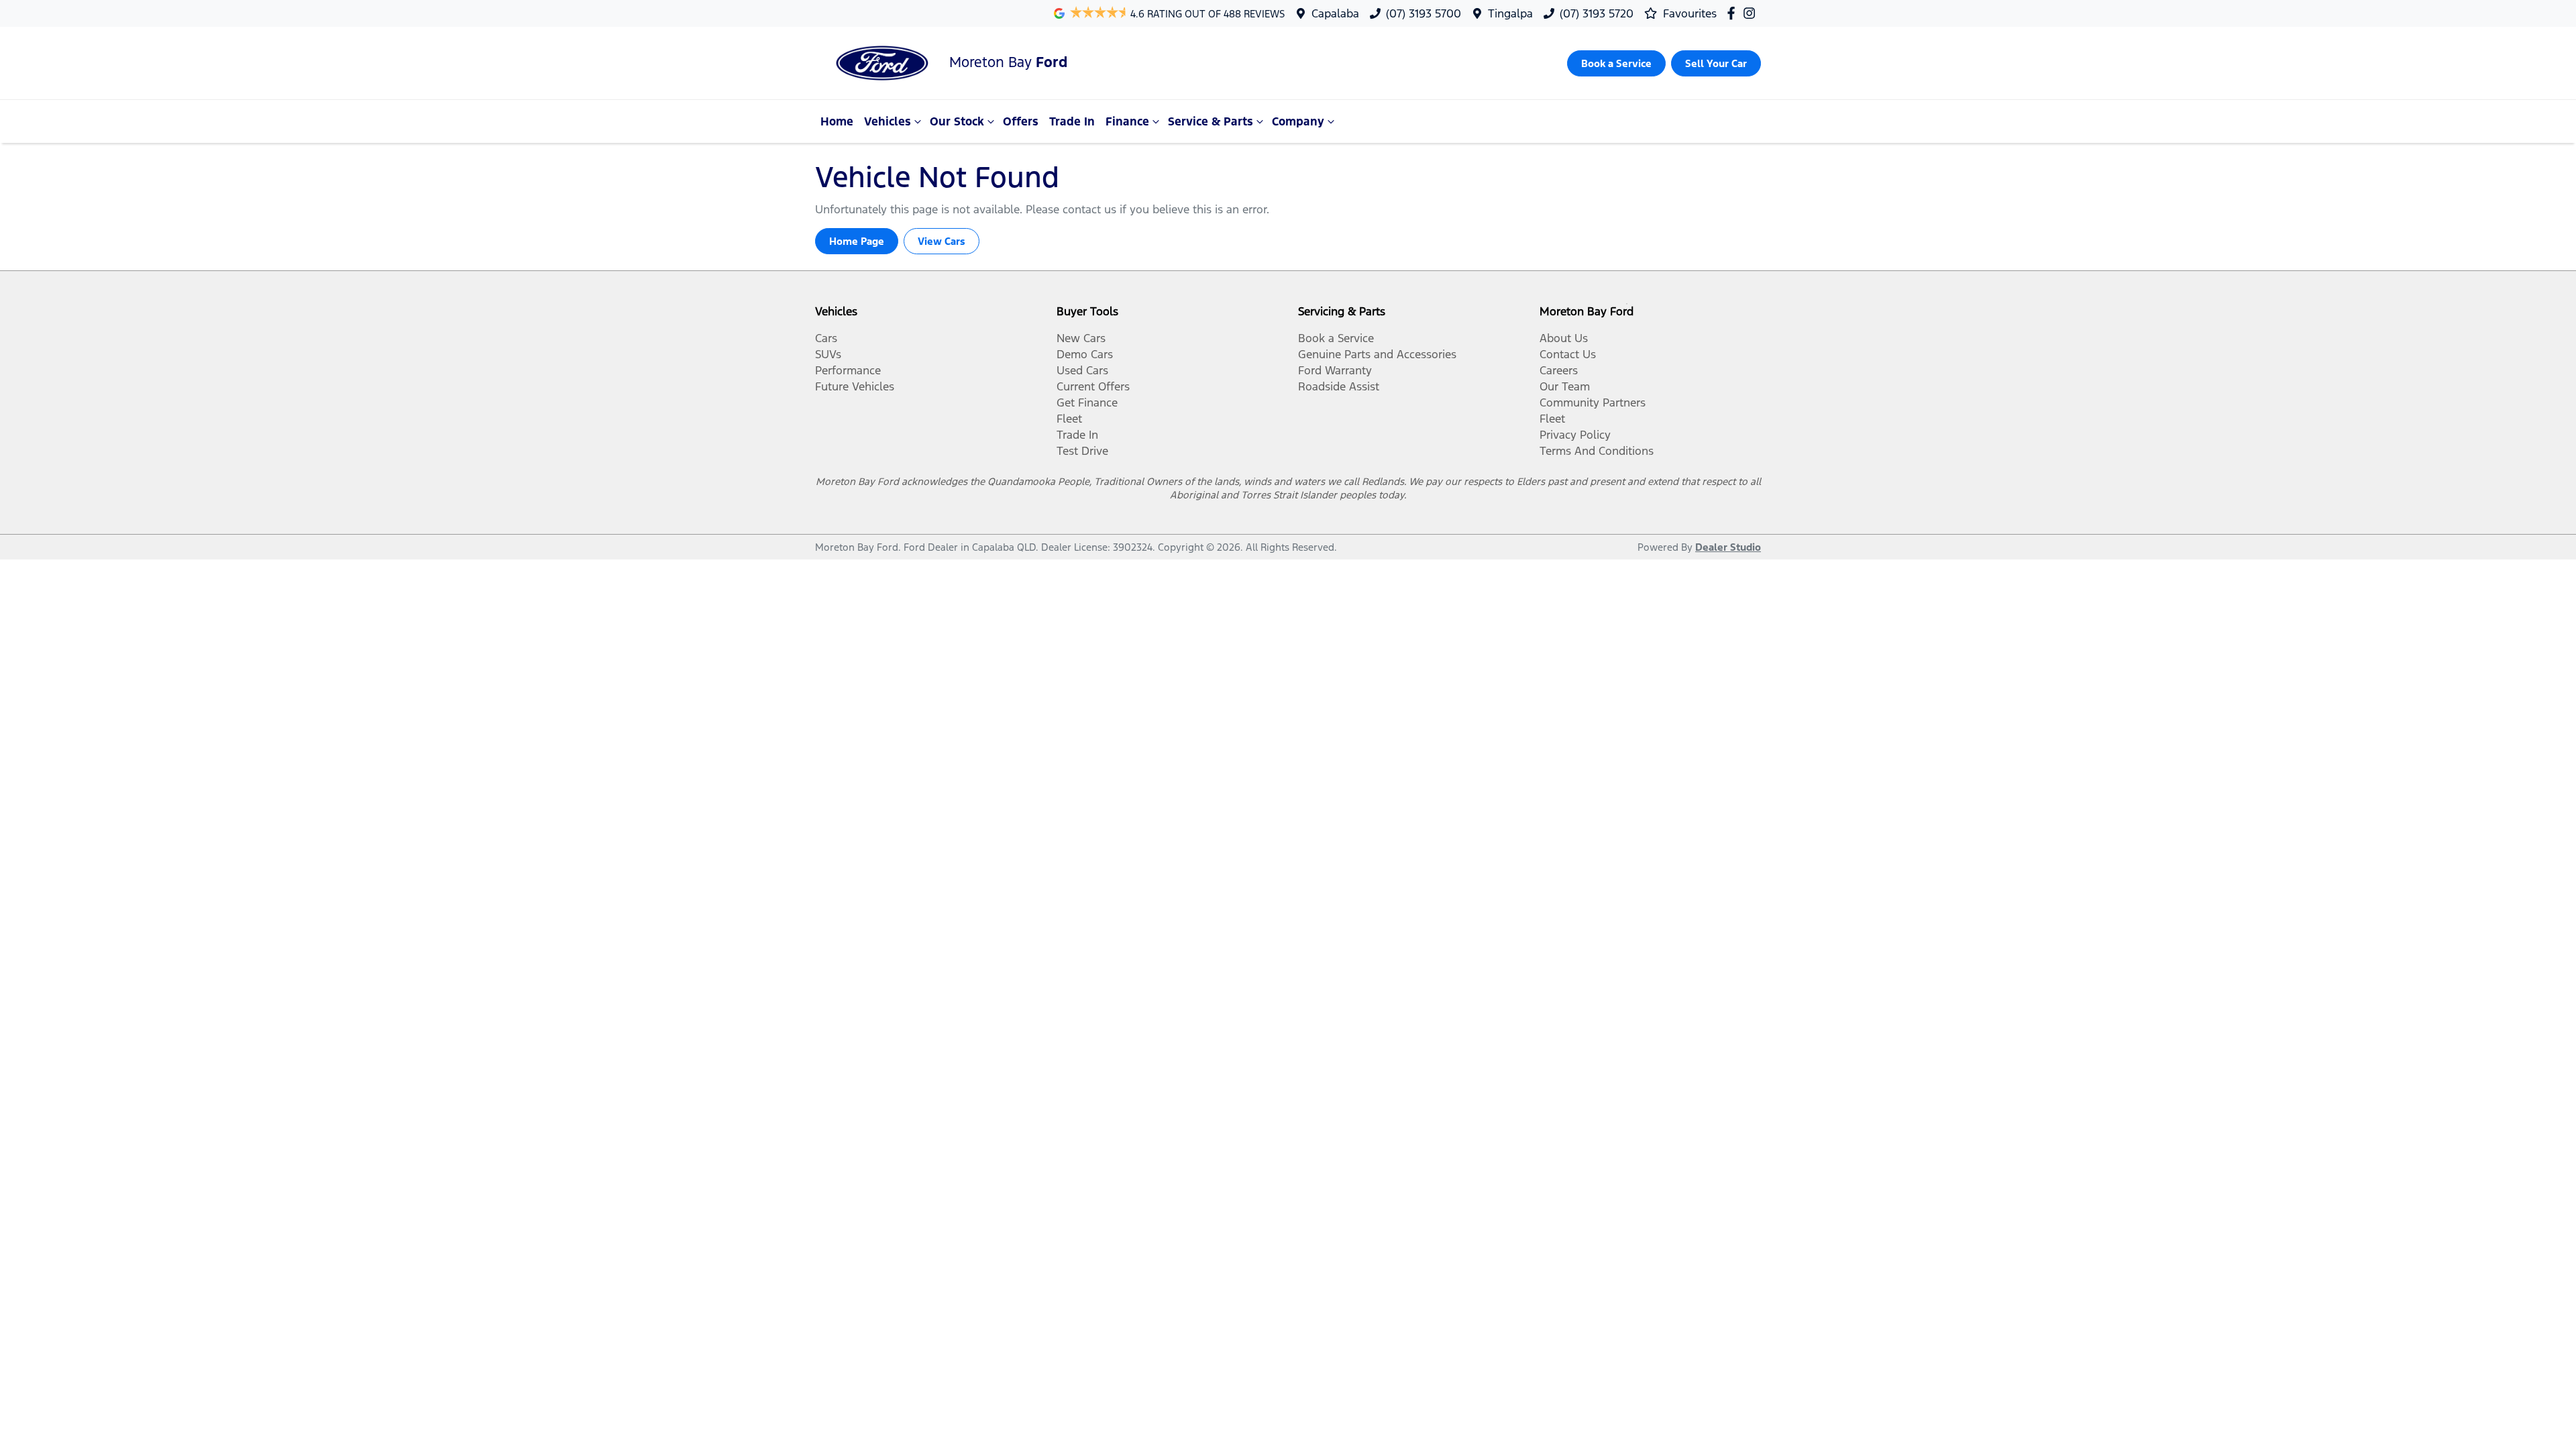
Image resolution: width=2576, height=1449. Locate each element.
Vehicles (888, 121)
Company (1298, 121)
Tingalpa (1510, 13)
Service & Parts (1211, 121)
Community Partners (1593, 402)
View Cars (942, 241)
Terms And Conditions (1597, 451)
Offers (1021, 121)
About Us (1564, 338)
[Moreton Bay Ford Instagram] (1752, 13)
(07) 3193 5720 (1597, 13)
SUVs (828, 354)
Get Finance (1087, 402)
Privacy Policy (1575, 435)
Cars (826, 338)
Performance (848, 370)
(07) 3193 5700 (1424, 13)
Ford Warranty (1335, 370)
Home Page (857, 241)
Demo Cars (1085, 354)
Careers (1559, 370)
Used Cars (1082, 370)
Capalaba (1335, 13)
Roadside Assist (1339, 386)
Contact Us (1568, 354)
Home (837, 121)
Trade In (1072, 121)
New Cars (1081, 338)
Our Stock (957, 121)
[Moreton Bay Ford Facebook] (1734, 13)
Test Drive (1082, 451)
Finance (1127, 121)
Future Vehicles (855, 386)
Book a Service (1336, 338)
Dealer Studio (1728, 547)
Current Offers (1093, 386)
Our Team (1565, 386)
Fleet (1069, 419)
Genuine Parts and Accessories (1377, 354)
